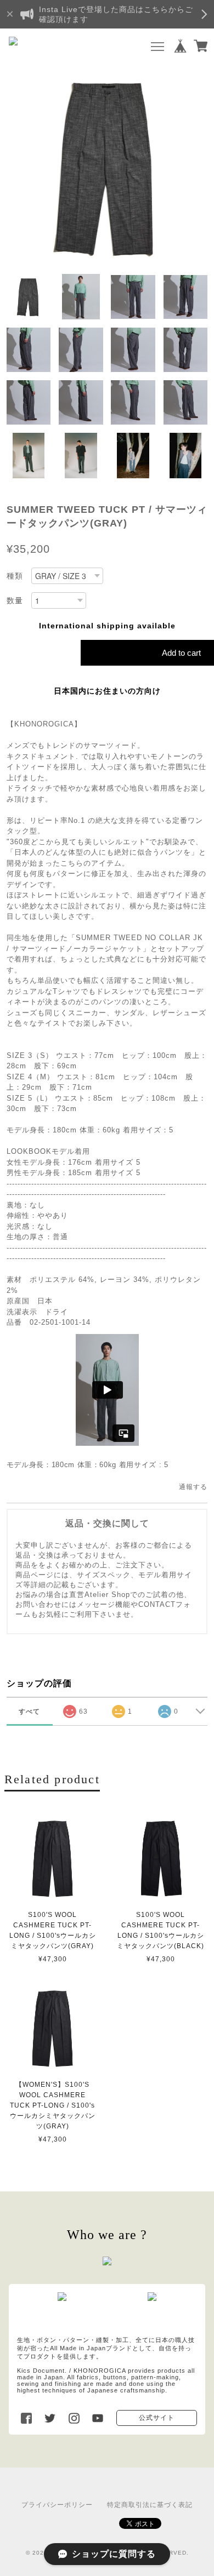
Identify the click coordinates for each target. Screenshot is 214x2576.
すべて (29, 1711)
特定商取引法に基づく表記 (150, 2505)
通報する (193, 1487)
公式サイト (157, 2418)
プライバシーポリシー (57, 2505)
